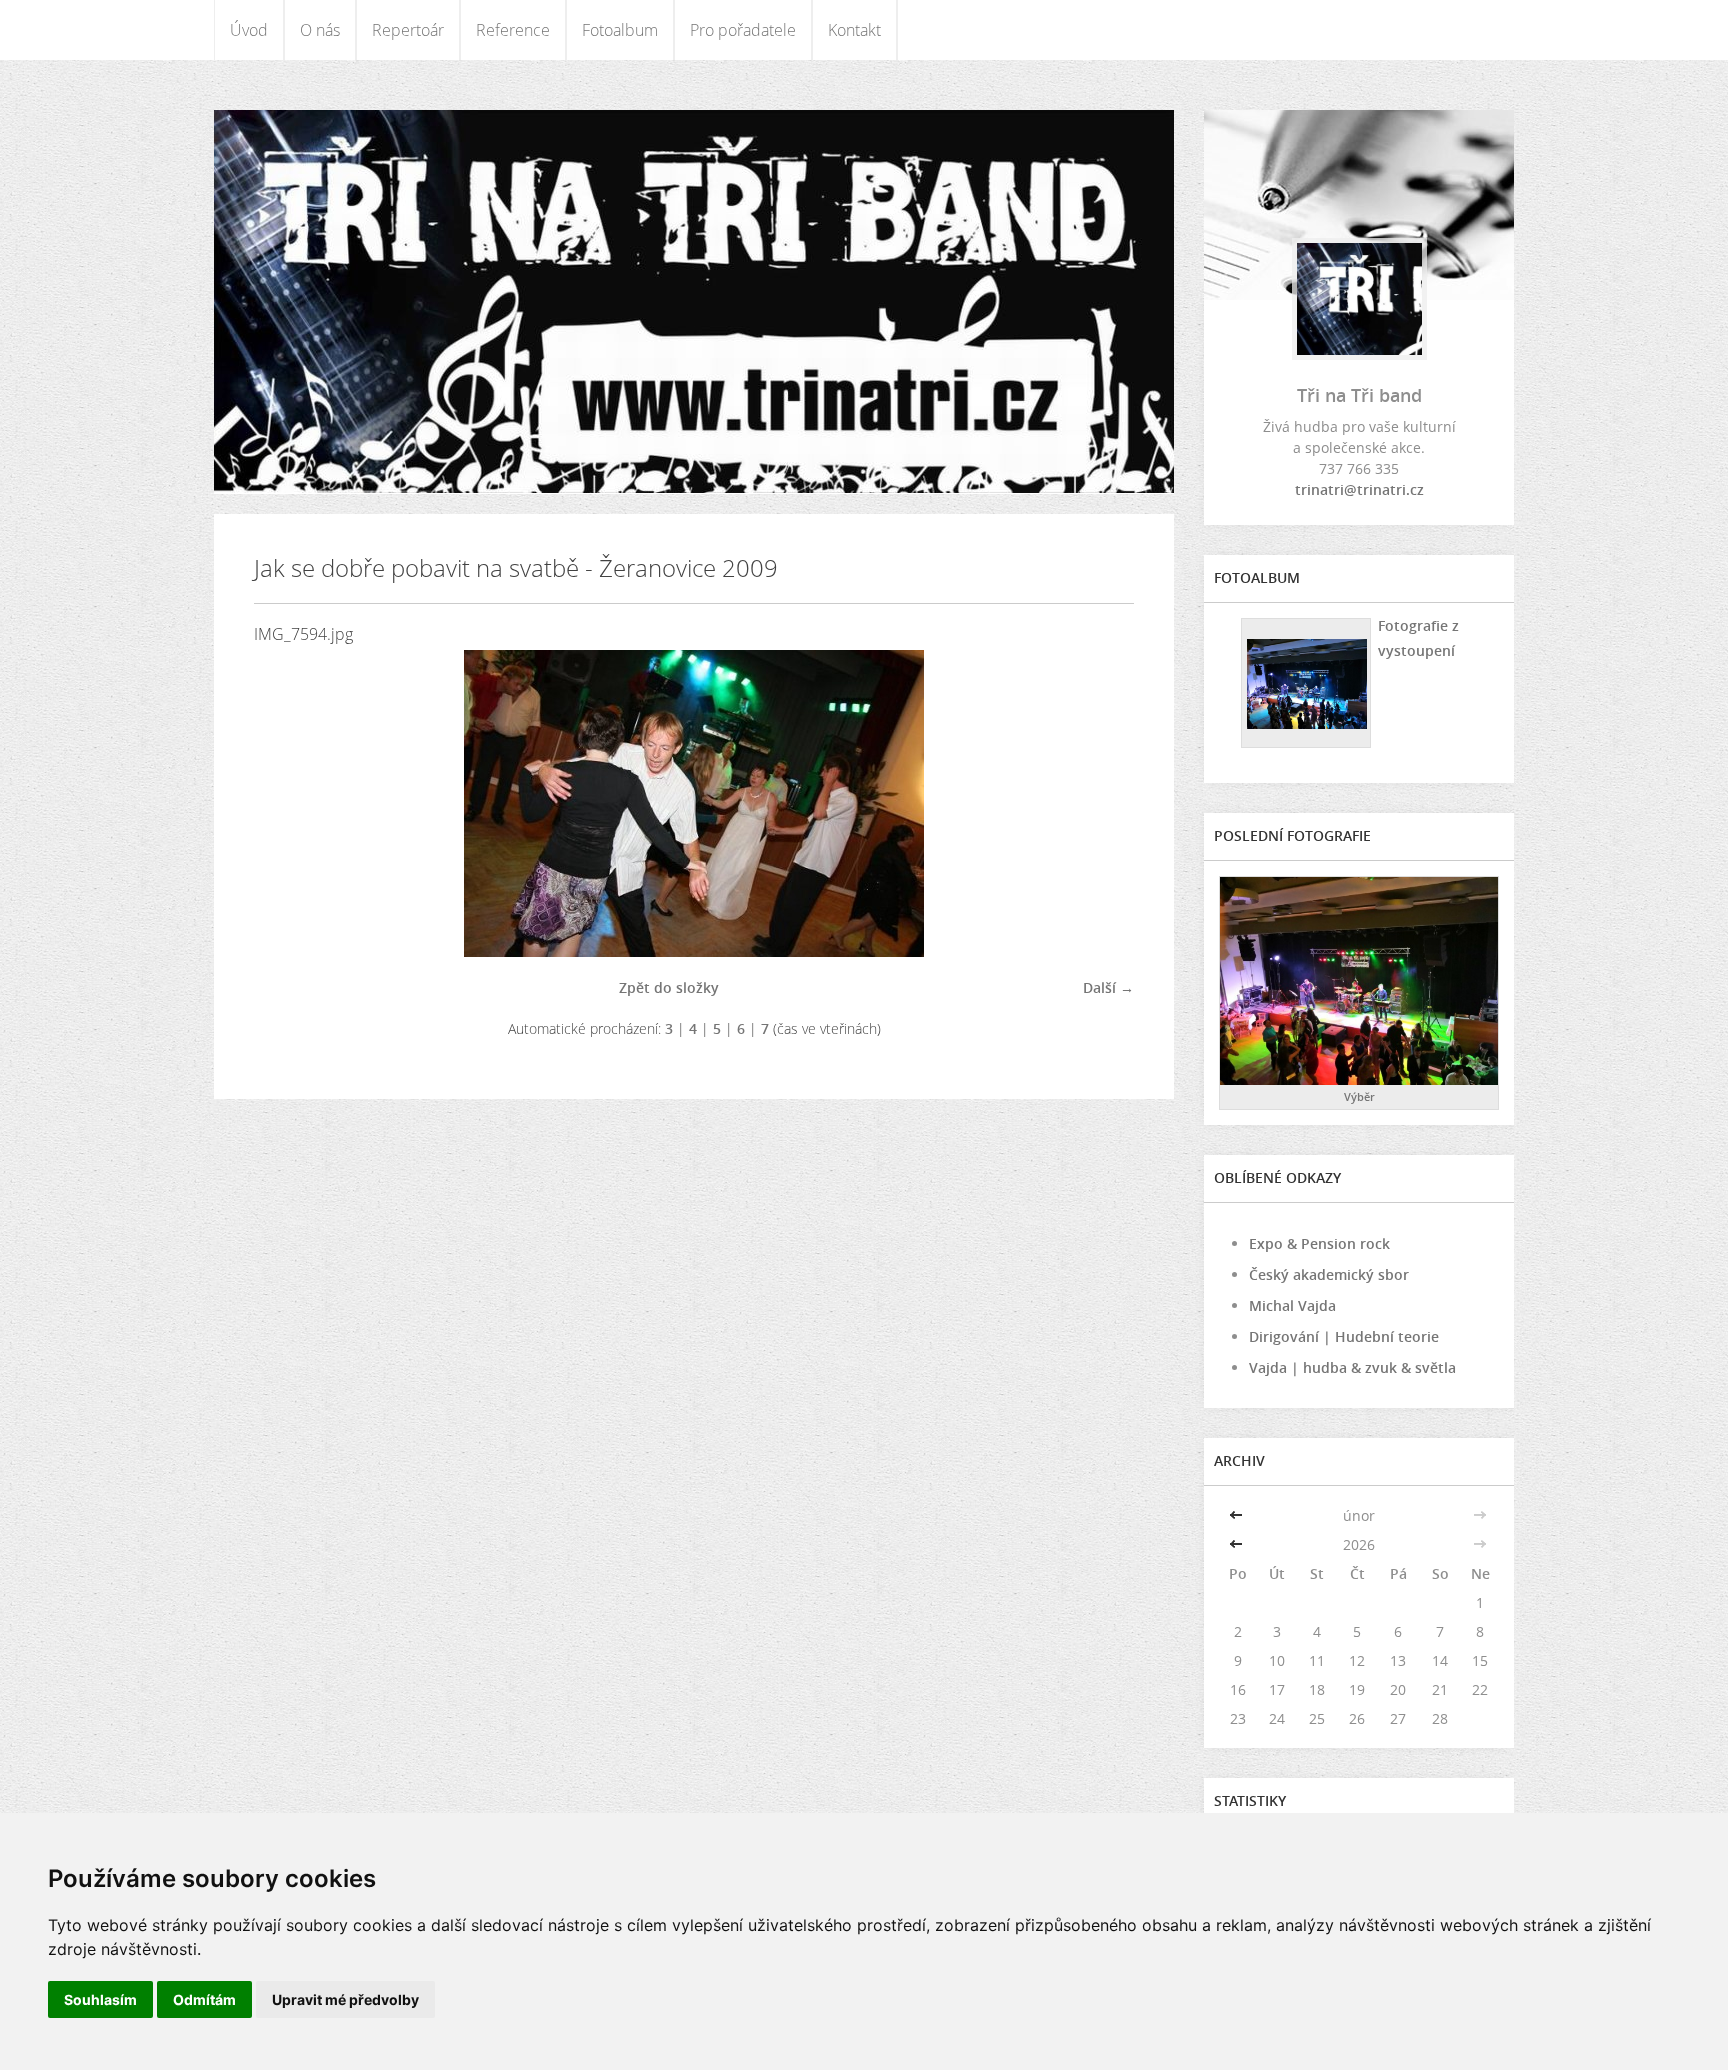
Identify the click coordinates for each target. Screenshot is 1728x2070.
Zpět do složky (669, 987)
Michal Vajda (1292, 1305)
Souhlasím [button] (100, 1999)
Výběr (1359, 1096)
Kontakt (854, 30)
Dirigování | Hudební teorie (1344, 1336)
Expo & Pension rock (1319, 1243)
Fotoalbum (620, 30)
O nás (320, 30)
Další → (1108, 987)
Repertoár (408, 30)
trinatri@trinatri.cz (1359, 489)
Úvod (249, 30)
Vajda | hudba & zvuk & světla (1352, 1367)
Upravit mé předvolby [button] (345, 1999)
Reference (513, 30)
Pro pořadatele (743, 30)
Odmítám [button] (204, 1999)
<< (1238, 1515)
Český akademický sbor (1329, 1274)
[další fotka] (1101, 803)
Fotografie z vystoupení (1418, 638)
